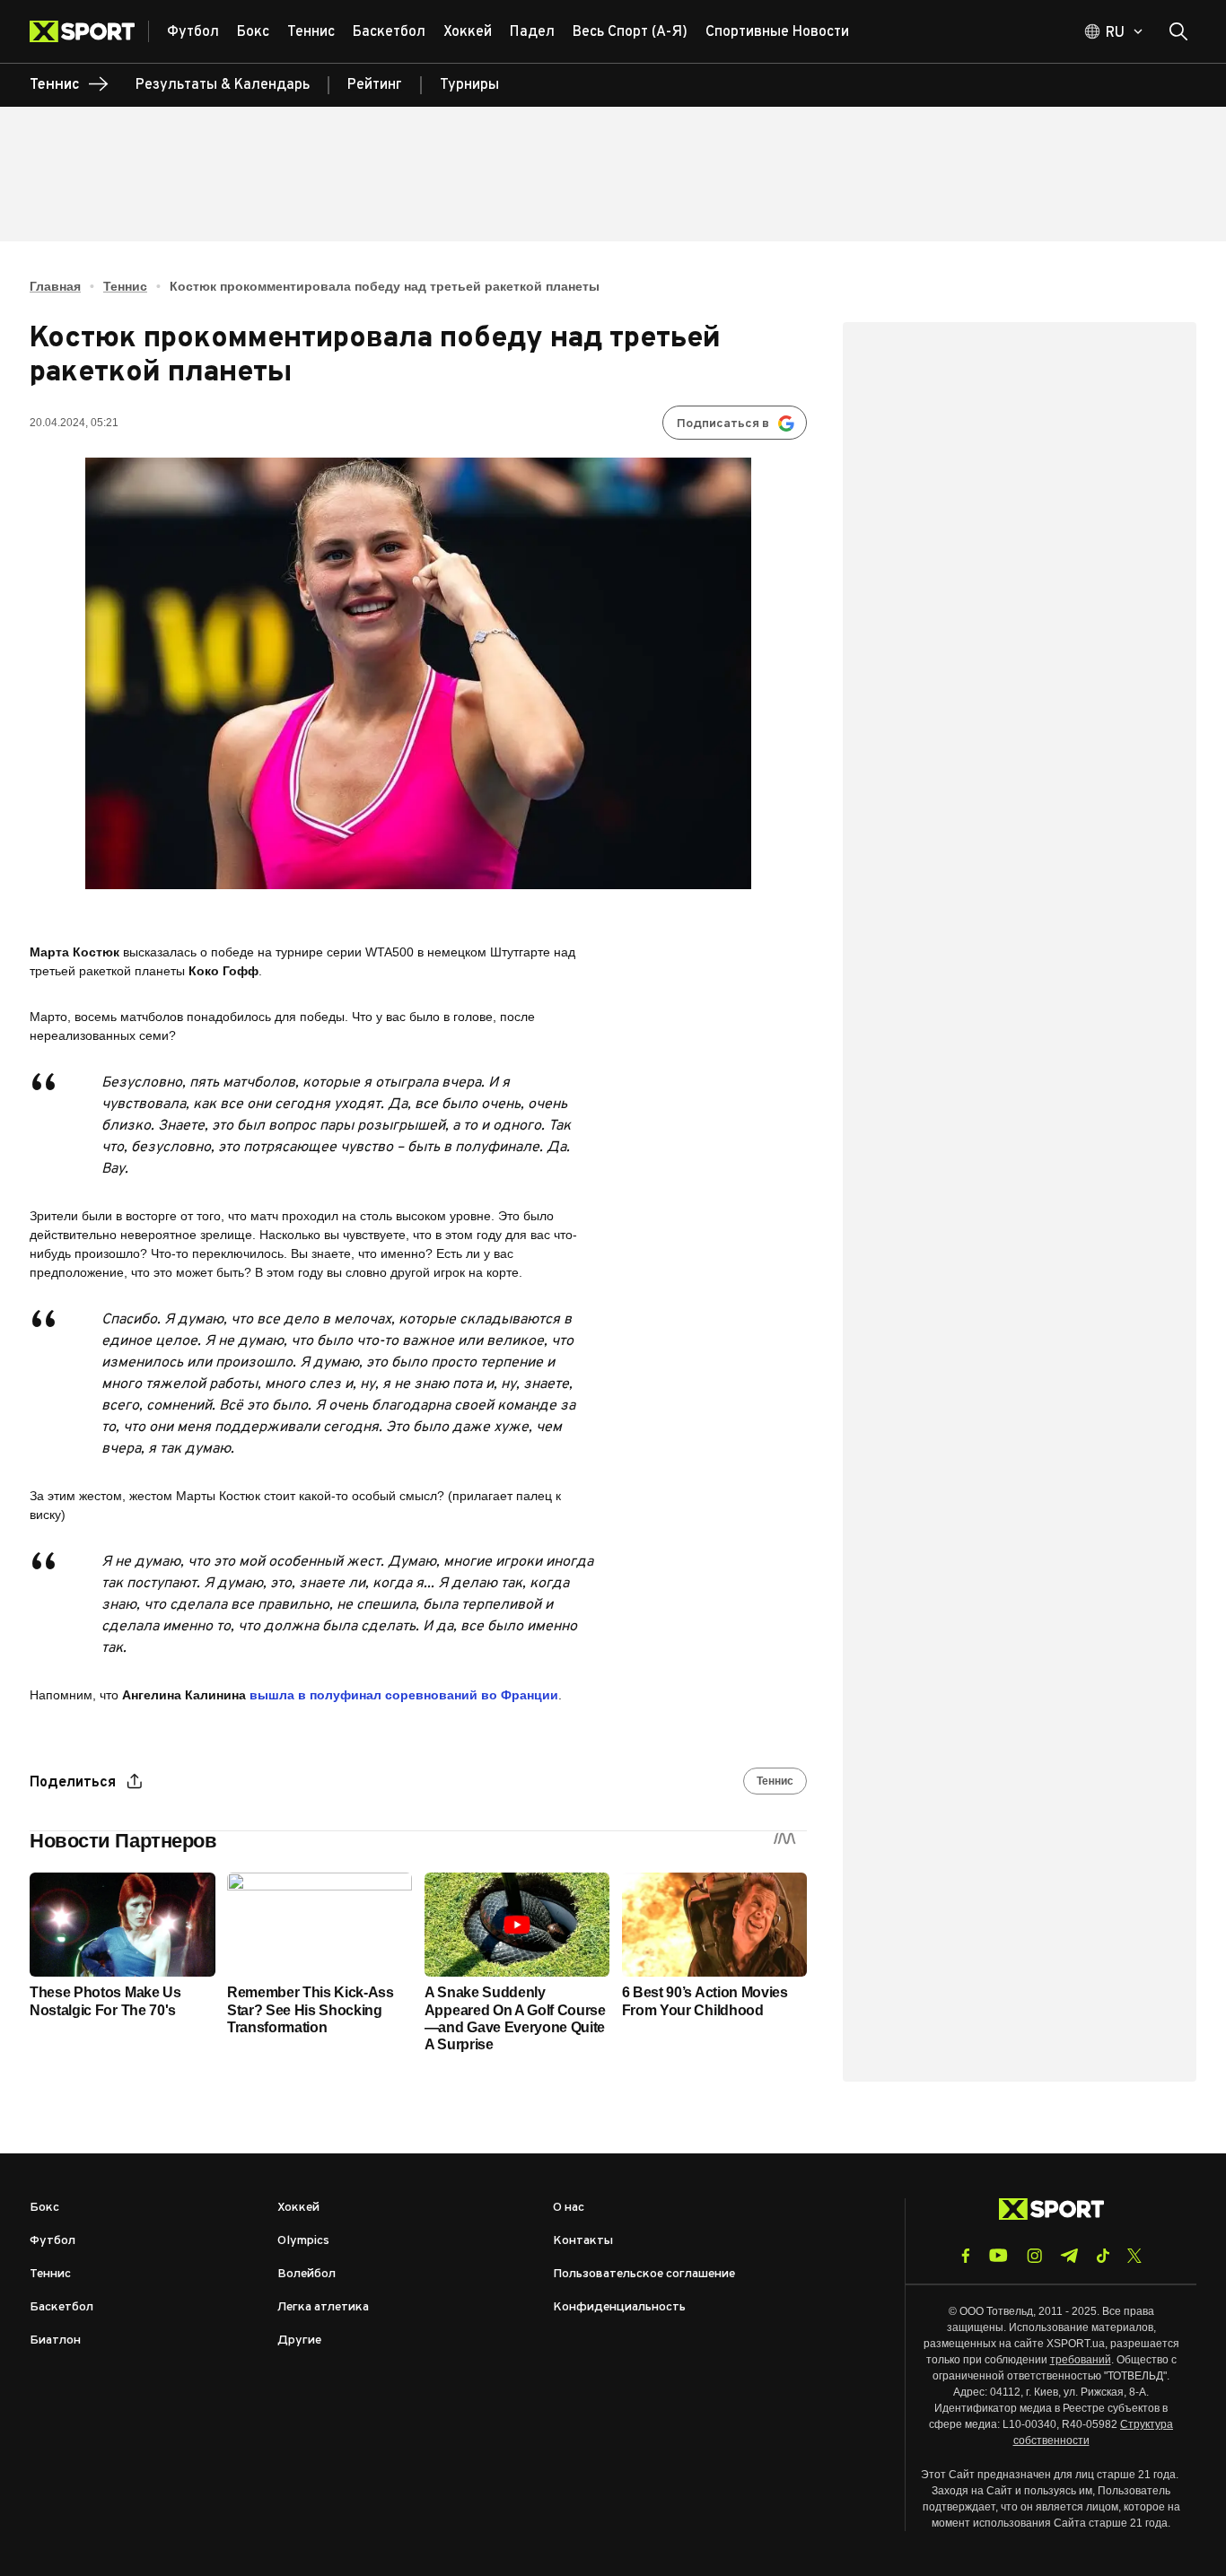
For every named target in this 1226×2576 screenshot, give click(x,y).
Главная (55, 286)
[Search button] (1178, 31)
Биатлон (55, 2340)
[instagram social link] (1034, 2256)
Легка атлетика (323, 2307)
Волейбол (306, 2274)
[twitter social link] (1134, 2256)
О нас (569, 2208)
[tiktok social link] (1103, 2256)
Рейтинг (375, 85)
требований (1081, 2360)
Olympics (303, 2241)
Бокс (44, 2208)
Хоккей (298, 2208)
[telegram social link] (1069, 2256)
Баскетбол (61, 2307)
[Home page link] (89, 31)
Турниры (469, 85)
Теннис (125, 286)
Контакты (583, 2241)
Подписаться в (723, 424)
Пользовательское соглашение (644, 2274)
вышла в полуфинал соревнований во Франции (404, 1695)
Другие (299, 2340)
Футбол (53, 2241)
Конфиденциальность (619, 2307)
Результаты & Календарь (223, 85)
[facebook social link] (966, 2256)
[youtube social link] (998, 2255)
